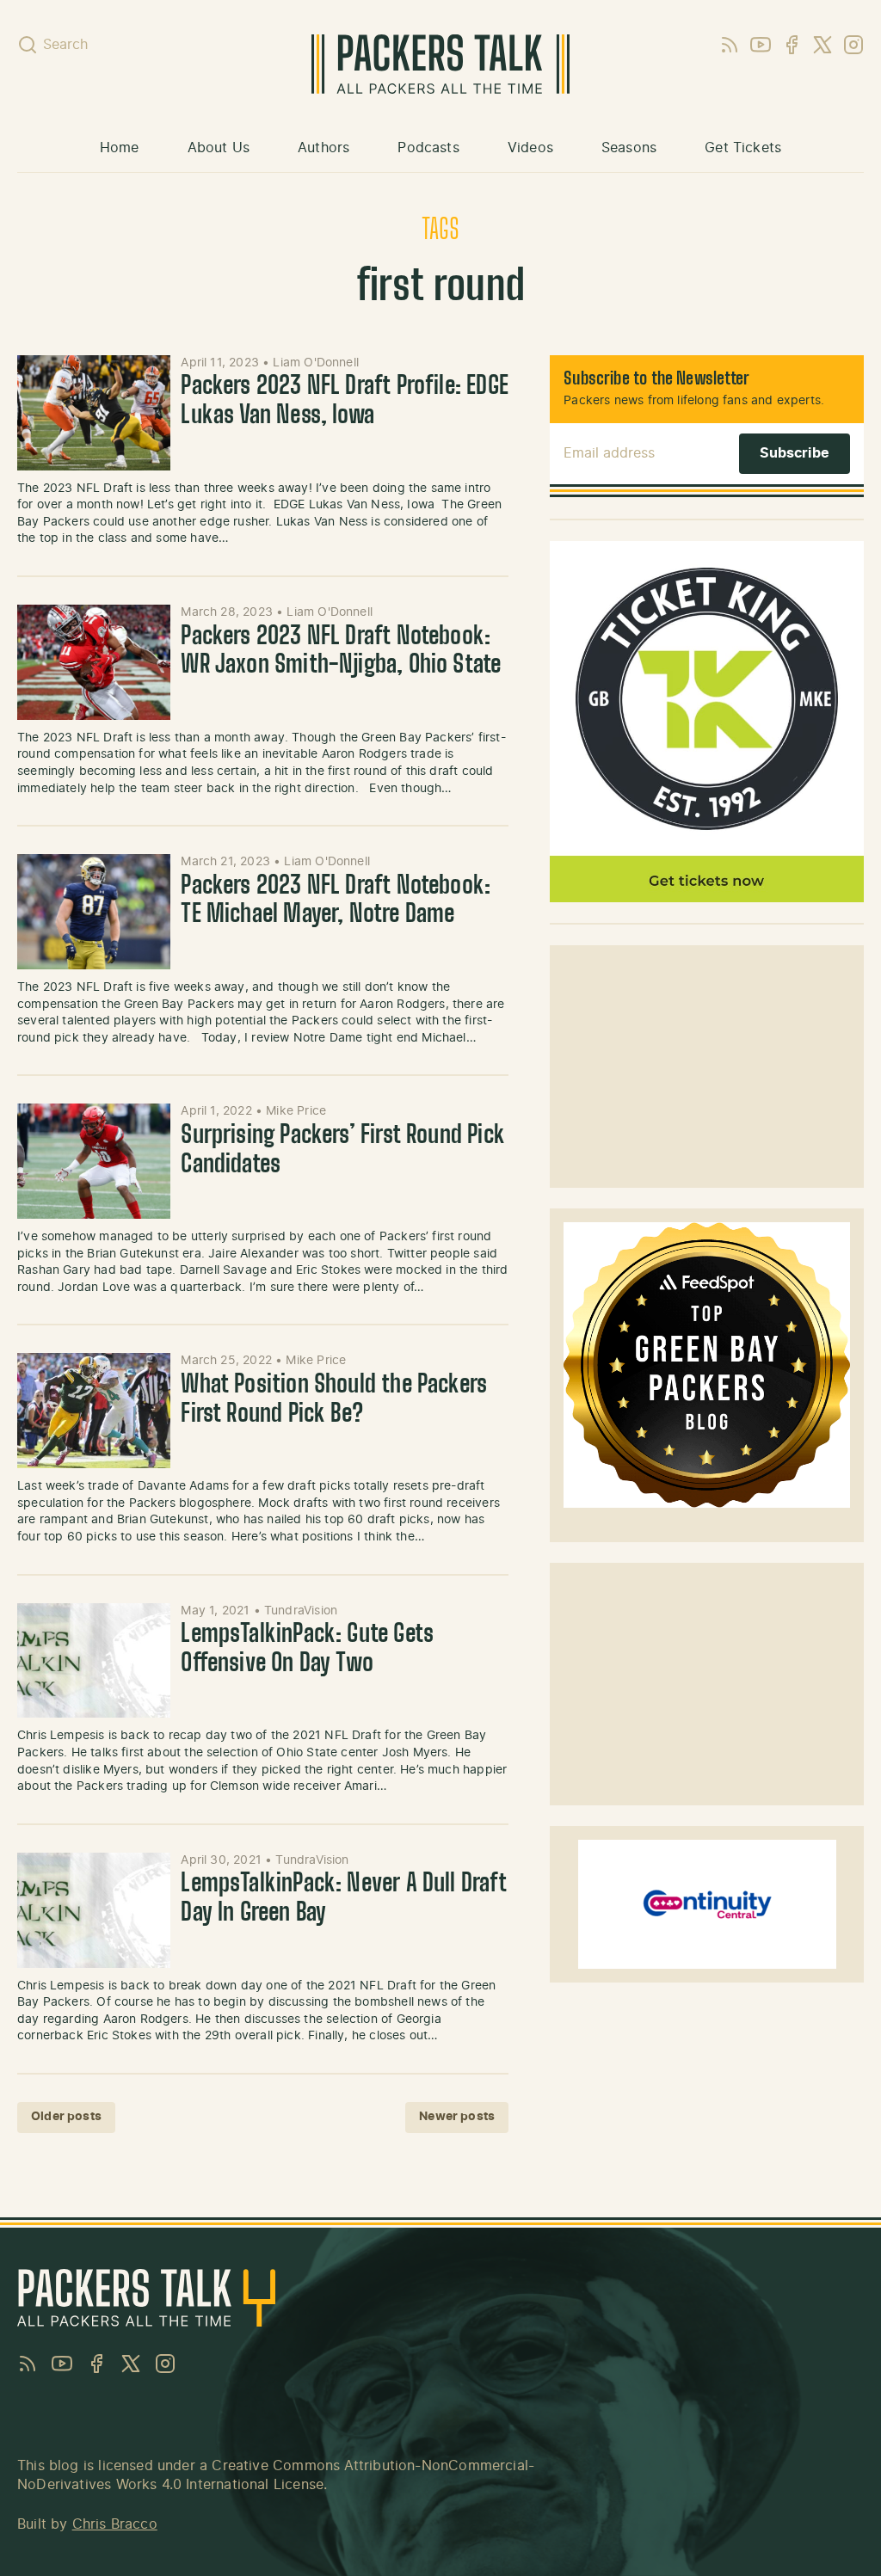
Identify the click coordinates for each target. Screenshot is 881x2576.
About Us (219, 148)
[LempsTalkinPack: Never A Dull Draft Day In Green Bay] (94, 1910)
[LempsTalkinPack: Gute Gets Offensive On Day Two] (94, 1661)
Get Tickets (743, 148)
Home (120, 148)
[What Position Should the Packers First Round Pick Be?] (94, 1411)
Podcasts (428, 148)
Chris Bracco (115, 2524)
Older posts (66, 2117)
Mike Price (296, 1111)
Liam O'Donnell (316, 363)
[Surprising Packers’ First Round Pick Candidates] (94, 1161)
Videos (530, 148)
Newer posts (457, 2117)
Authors (323, 148)
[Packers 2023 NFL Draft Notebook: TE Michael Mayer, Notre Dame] (94, 912)
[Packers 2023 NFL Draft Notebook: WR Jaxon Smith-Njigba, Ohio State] (94, 662)
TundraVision (301, 1611)
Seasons (629, 148)
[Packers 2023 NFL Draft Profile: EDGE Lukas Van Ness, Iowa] (94, 413)
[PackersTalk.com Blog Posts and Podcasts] (440, 64)
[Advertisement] (707, 1067)
